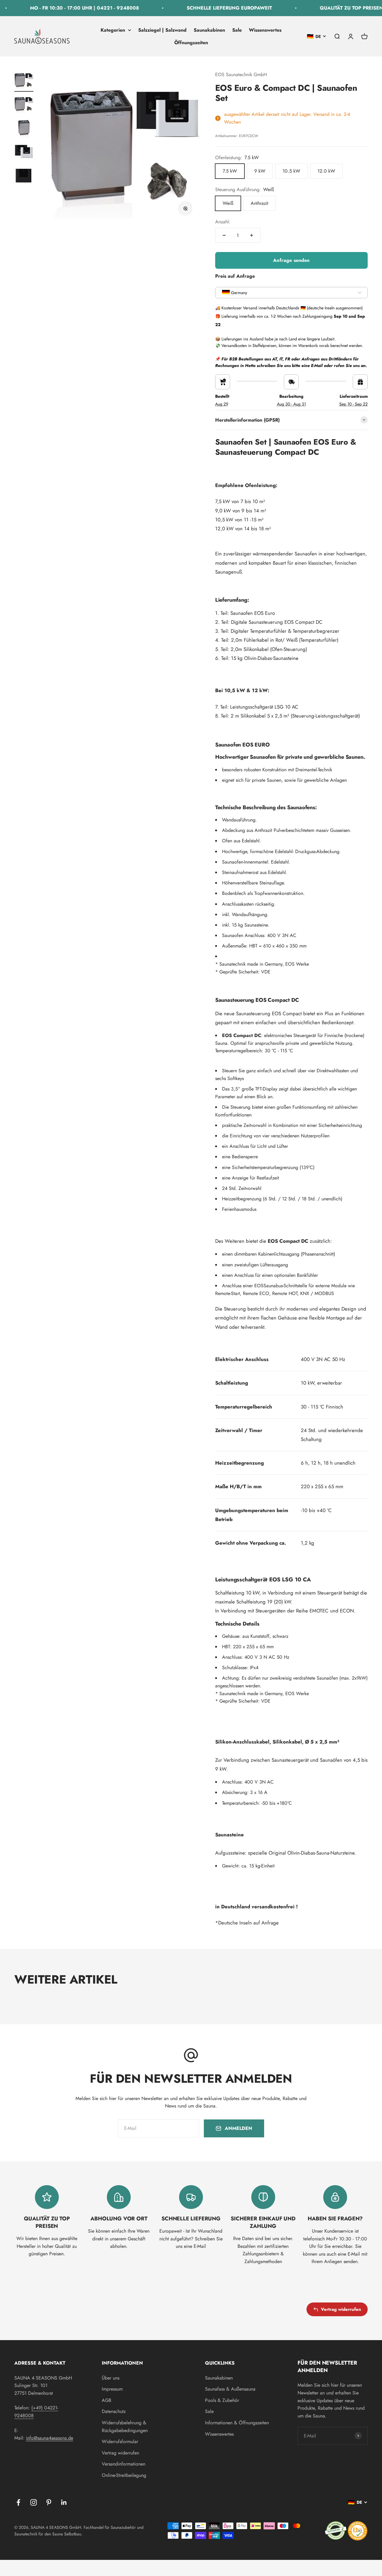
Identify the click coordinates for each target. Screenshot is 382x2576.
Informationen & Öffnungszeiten (237, 2423)
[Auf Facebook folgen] (18, 2502)
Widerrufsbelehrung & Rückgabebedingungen (125, 2427)
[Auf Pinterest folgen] (49, 2502)
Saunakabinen (209, 30)
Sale (237, 30)
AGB (107, 2400)
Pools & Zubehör (222, 2400)
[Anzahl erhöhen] (252, 235)
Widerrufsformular (120, 2441)
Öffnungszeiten (191, 42)
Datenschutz (114, 2411)
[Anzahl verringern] (224, 235)
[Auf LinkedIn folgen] (64, 2502)
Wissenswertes (265, 30)
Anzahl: (223, 222)
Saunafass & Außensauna (230, 2389)
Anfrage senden (291, 260)
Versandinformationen (124, 2464)
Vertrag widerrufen (341, 2309)
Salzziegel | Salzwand (162, 30)
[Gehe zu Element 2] (24, 105)
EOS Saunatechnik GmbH (241, 75)
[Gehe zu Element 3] (24, 129)
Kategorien (113, 30)
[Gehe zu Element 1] (24, 81)
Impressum (112, 2389)
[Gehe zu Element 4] (24, 153)
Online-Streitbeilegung (124, 2475)
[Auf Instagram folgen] (34, 2502)
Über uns (111, 2378)
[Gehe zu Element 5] (24, 177)
